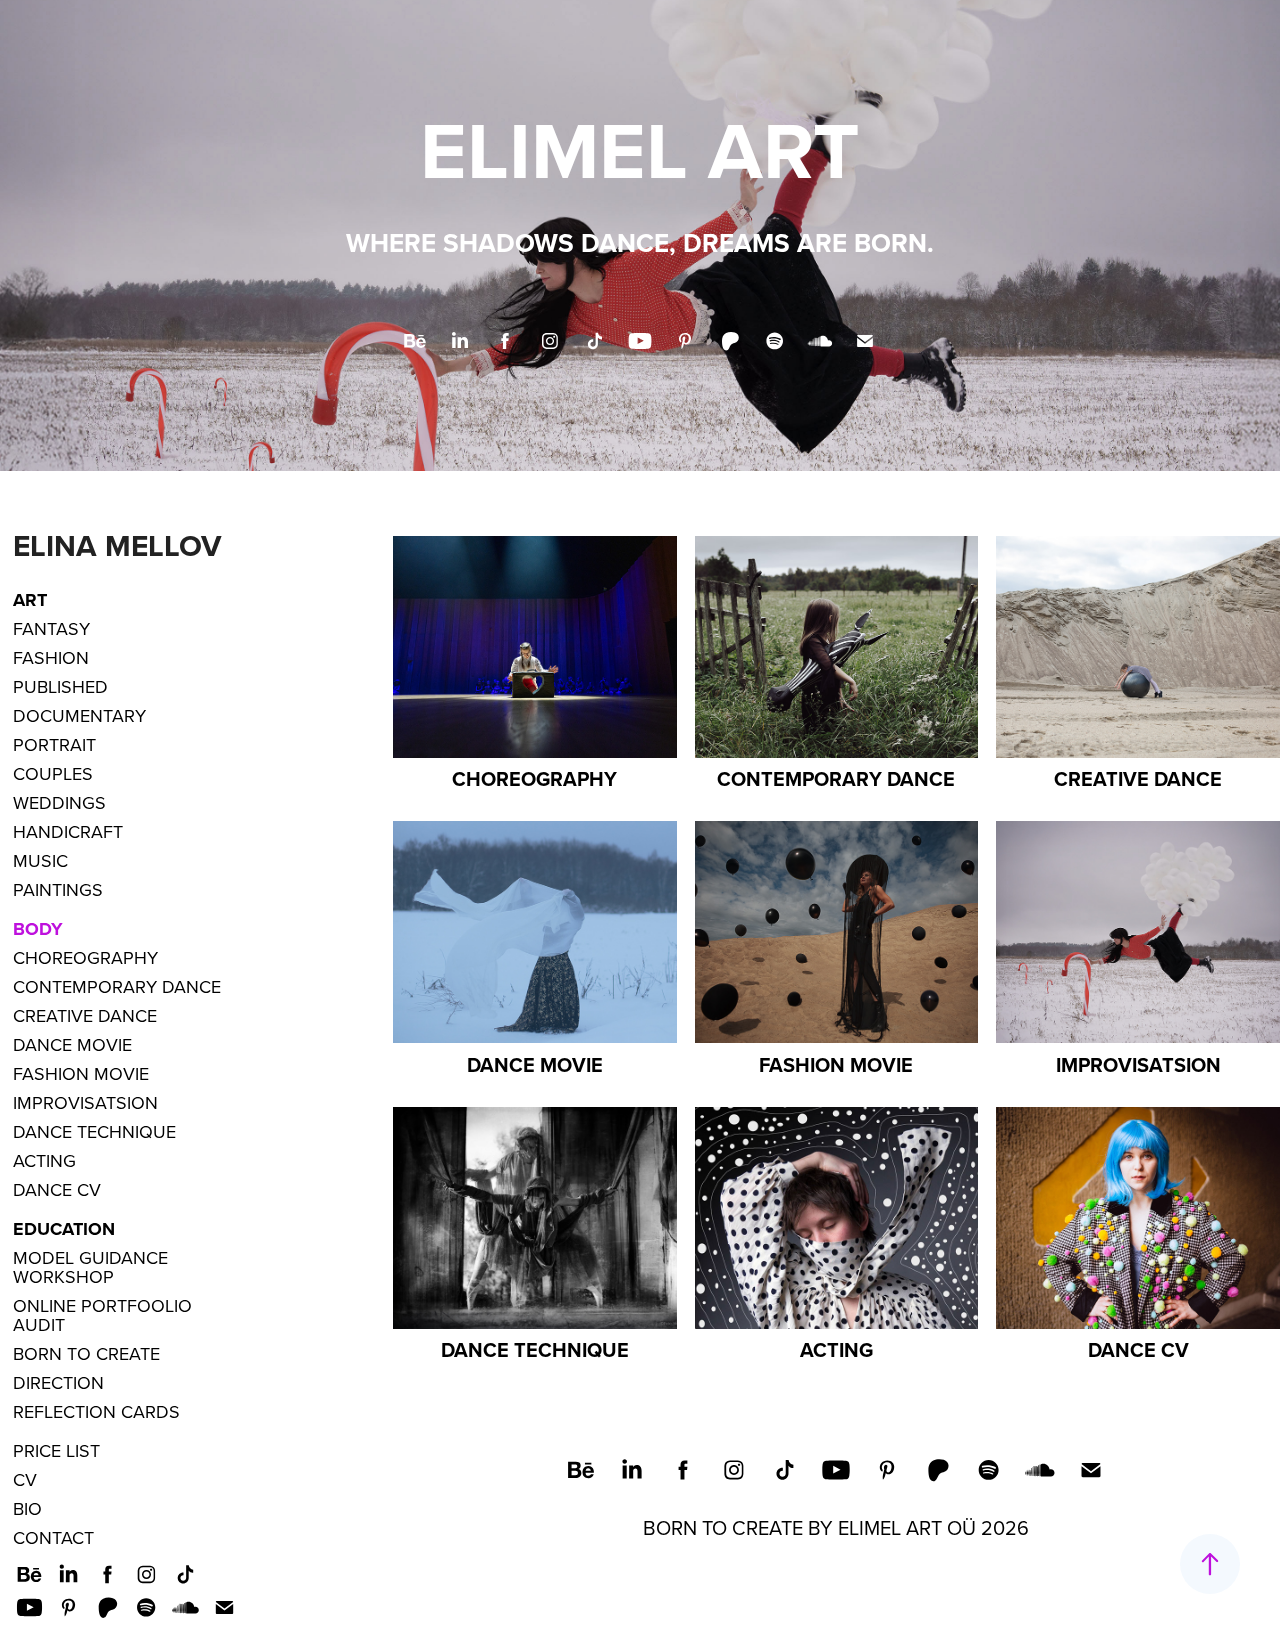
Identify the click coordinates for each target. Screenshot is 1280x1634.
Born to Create (86, 1353)
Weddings (59, 802)
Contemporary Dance (117, 986)
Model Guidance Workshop (90, 1267)
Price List (56, 1450)
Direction (58, 1382)
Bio (27, 1508)
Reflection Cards (96, 1411)
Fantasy (51, 628)
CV (25, 1479)
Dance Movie (72, 1044)
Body (38, 929)
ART (30, 600)
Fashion (51, 657)
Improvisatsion (85, 1102)
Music (40, 860)
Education (64, 1229)
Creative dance (85, 1015)
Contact (53, 1537)
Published (60, 686)
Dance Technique (94, 1131)
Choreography (85, 957)
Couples (53, 773)
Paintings (58, 889)
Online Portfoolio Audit (102, 1315)
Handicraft (68, 831)
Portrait (54, 744)
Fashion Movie (81, 1073)
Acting (44, 1160)
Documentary (79, 715)
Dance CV (57, 1189)
